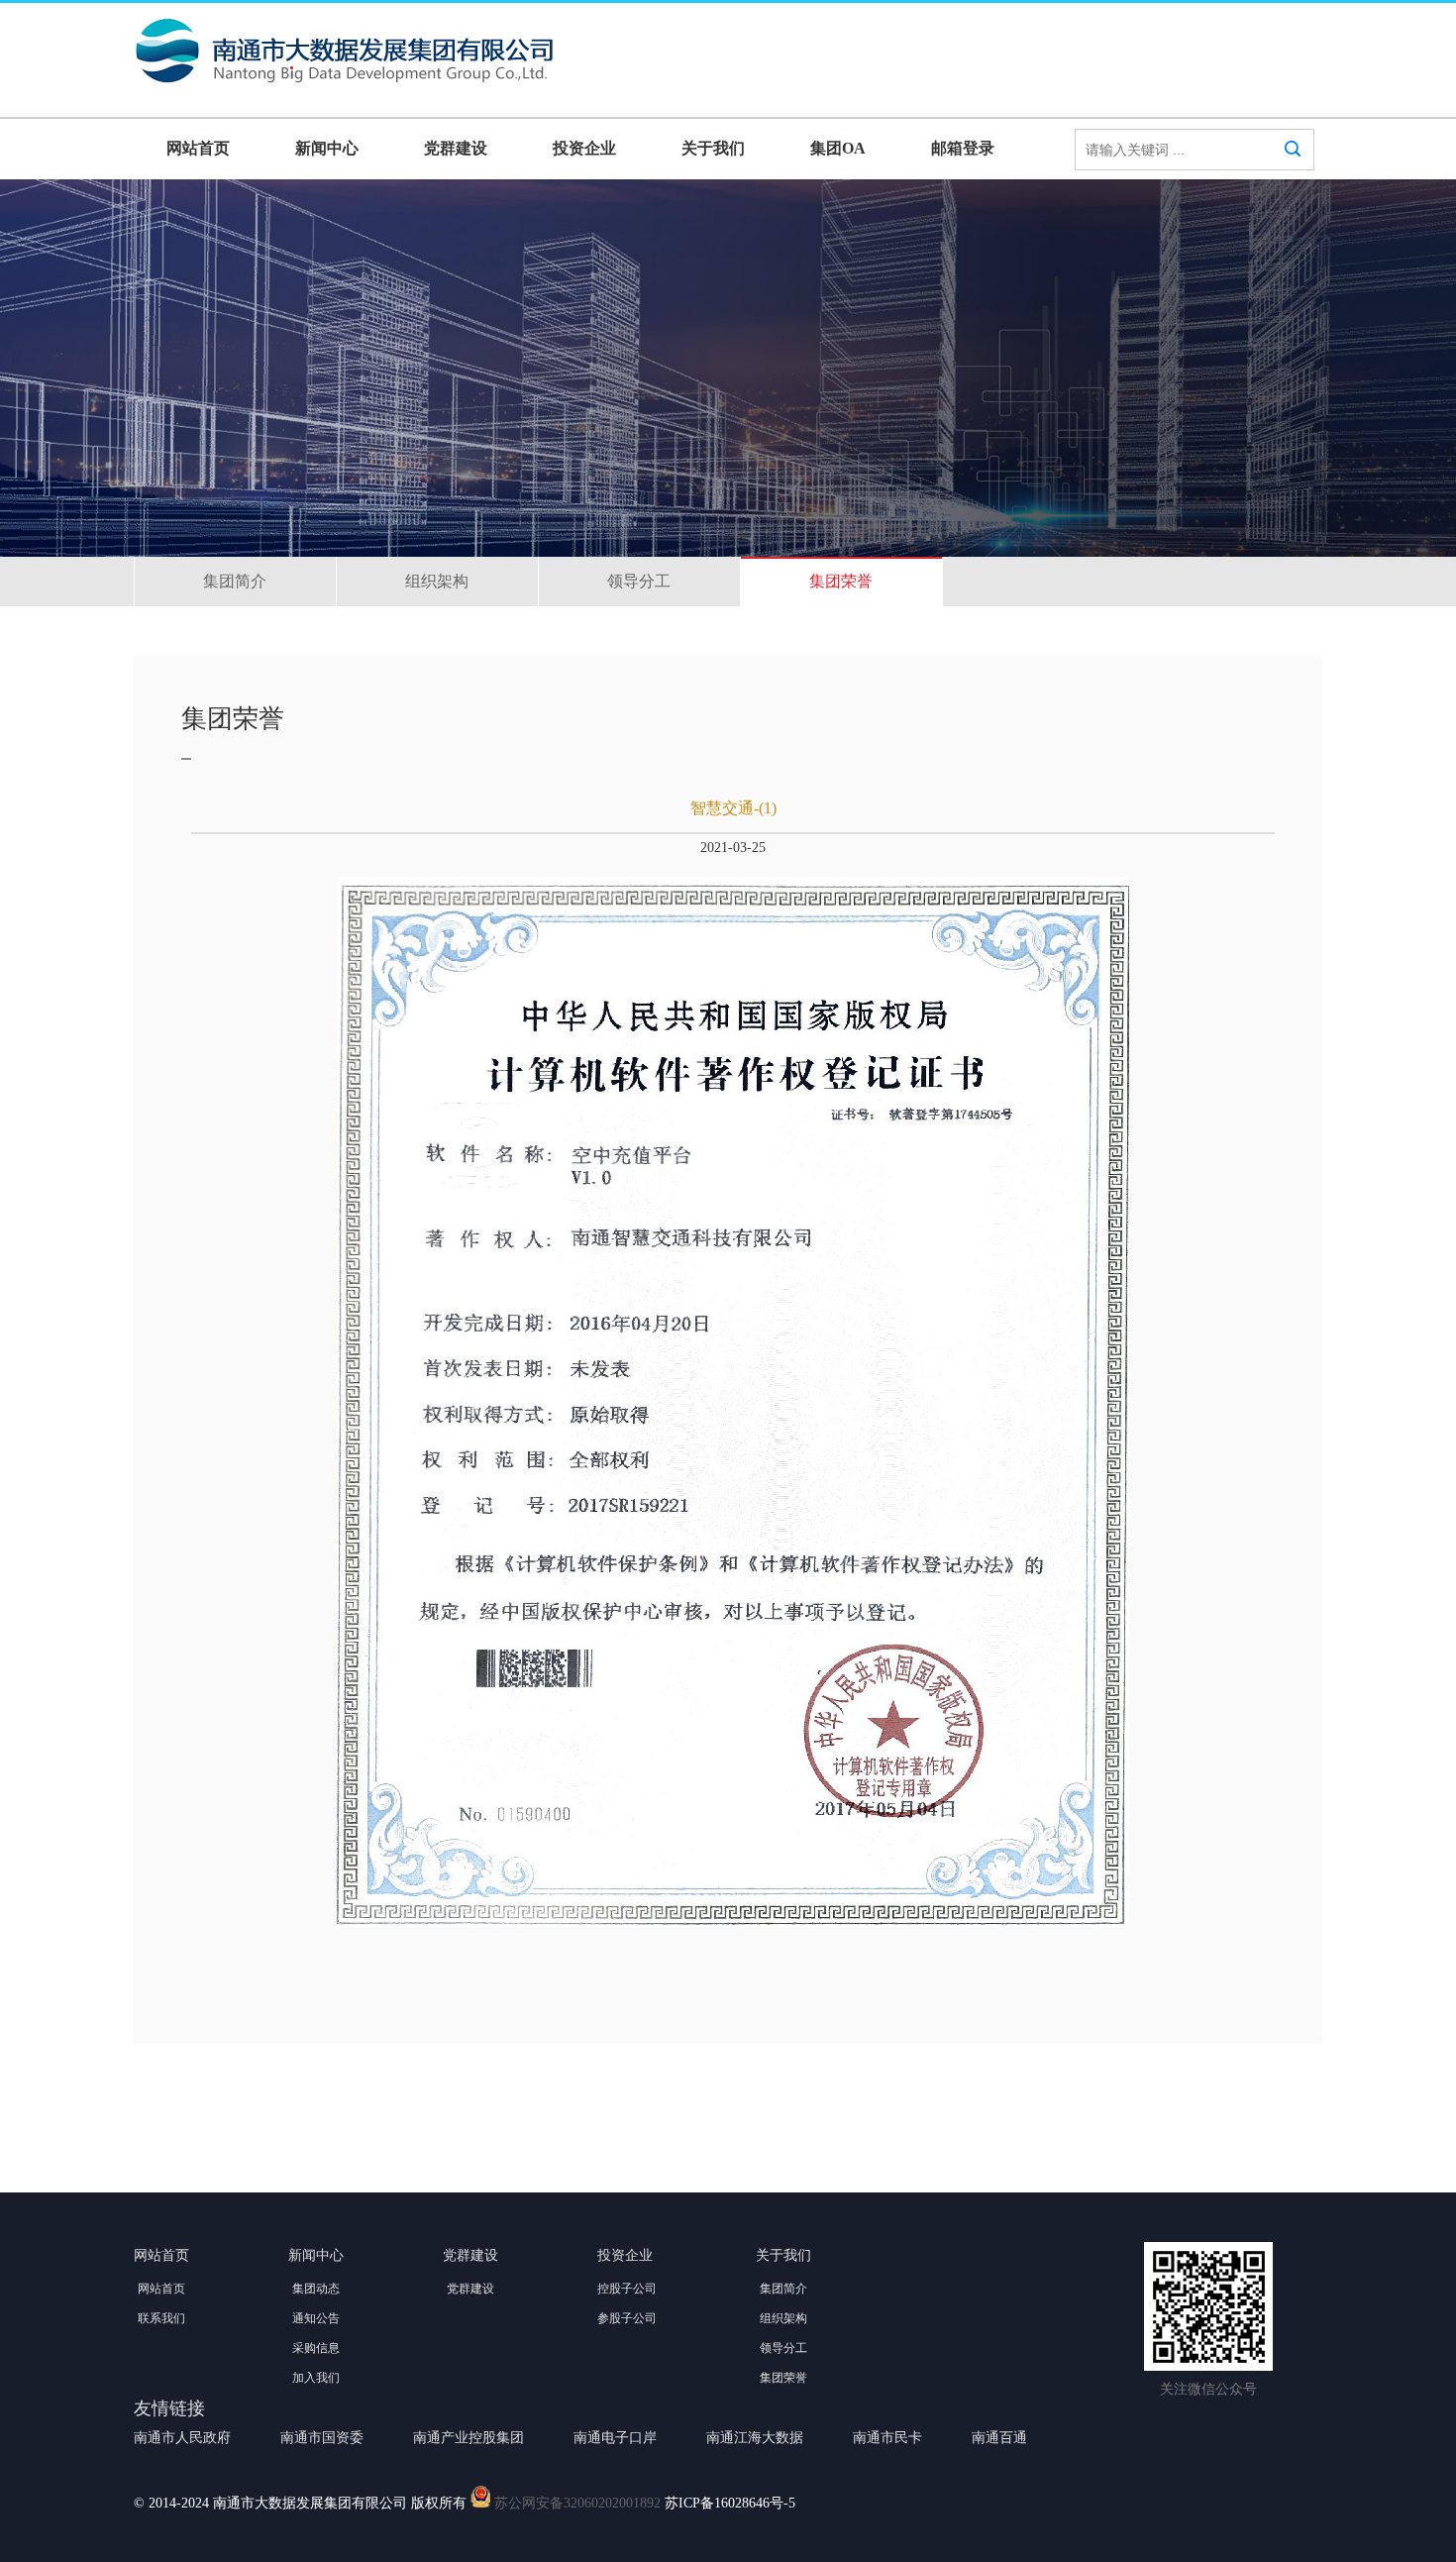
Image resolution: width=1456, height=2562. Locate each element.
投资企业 (584, 148)
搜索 (1293, 154)
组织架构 (437, 581)
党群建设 (456, 148)
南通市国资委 (322, 2438)
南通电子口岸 (615, 2438)
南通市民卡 (887, 2438)
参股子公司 (627, 2318)
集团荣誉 (841, 581)
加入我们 (316, 2378)
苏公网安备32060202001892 (577, 2503)
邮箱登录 (963, 148)
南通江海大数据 (755, 2438)
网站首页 (198, 148)
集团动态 (316, 2289)
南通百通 (999, 2438)
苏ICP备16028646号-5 (730, 2503)
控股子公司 (627, 2289)
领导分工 (639, 581)
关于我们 (713, 148)
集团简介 (235, 581)
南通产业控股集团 (468, 2438)
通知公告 (316, 2318)
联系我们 (161, 2318)
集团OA (838, 148)
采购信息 (316, 2348)
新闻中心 (327, 148)
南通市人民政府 (182, 2438)
